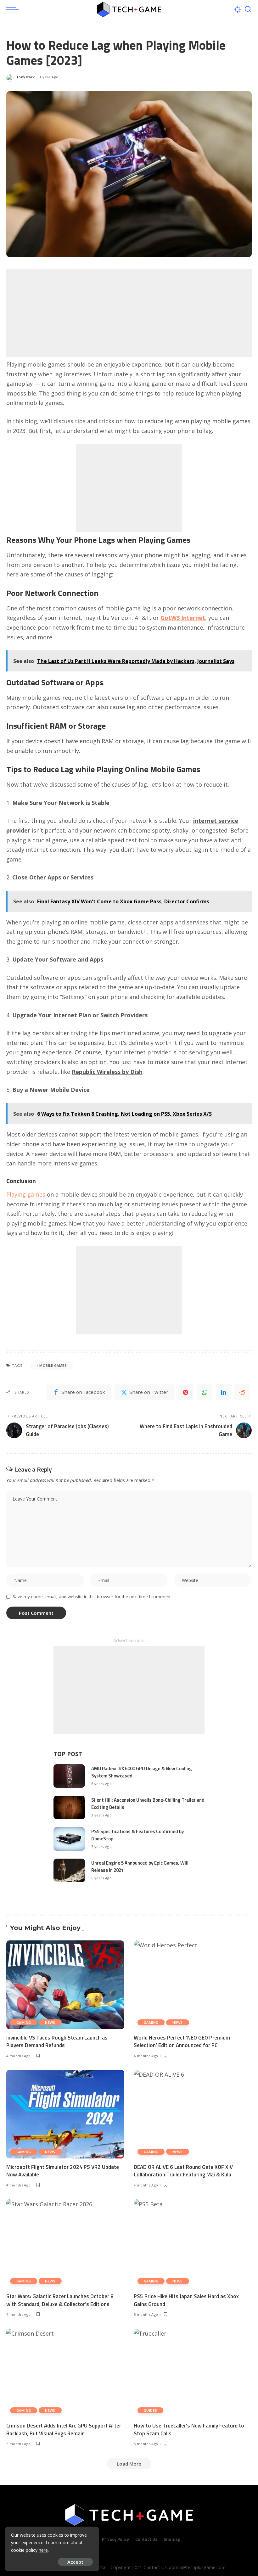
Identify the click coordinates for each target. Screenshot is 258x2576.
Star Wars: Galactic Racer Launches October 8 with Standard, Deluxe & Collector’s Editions (60, 2300)
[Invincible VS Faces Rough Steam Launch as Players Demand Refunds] (65, 1985)
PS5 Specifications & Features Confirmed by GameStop (137, 1835)
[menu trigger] (14, 9)
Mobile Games (53, 1365)
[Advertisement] (129, 313)
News (50, 2022)
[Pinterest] (186, 1392)
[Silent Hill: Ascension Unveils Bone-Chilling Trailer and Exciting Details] (69, 1807)
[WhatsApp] (205, 1392)
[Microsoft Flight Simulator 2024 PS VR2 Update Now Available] (65, 2114)
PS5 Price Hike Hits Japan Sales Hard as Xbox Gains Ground (186, 2300)
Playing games (26, 1194)
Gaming (24, 2022)
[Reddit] (242, 1392)
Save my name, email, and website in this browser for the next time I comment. (92, 1597)
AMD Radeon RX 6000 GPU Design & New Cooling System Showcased (142, 1772)
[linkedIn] (223, 1392)
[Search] (248, 9)
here (43, 2550)
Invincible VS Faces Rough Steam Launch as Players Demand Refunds (57, 2042)
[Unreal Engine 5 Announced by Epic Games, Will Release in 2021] (69, 1870)
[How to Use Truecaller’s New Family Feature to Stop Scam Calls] (193, 2373)
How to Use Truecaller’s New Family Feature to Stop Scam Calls (189, 2430)
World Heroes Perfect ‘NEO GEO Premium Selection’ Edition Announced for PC (182, 2042)
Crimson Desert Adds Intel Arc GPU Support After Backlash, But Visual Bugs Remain (64, 2430)
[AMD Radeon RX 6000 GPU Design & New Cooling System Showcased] (69, 1776)
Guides (150, 2410)
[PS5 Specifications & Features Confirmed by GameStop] (69, 1839)
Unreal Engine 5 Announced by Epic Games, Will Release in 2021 (140, 1866)
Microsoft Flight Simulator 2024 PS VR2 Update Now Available (63, 2171)
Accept (75, 2562)
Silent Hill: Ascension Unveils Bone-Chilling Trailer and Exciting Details (148, 1804)
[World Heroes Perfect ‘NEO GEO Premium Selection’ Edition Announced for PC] (193, 1985)
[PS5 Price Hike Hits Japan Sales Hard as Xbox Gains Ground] (193, 2244)
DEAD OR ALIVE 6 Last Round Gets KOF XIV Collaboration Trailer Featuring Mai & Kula (183, 2171)
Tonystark (25, 77)
